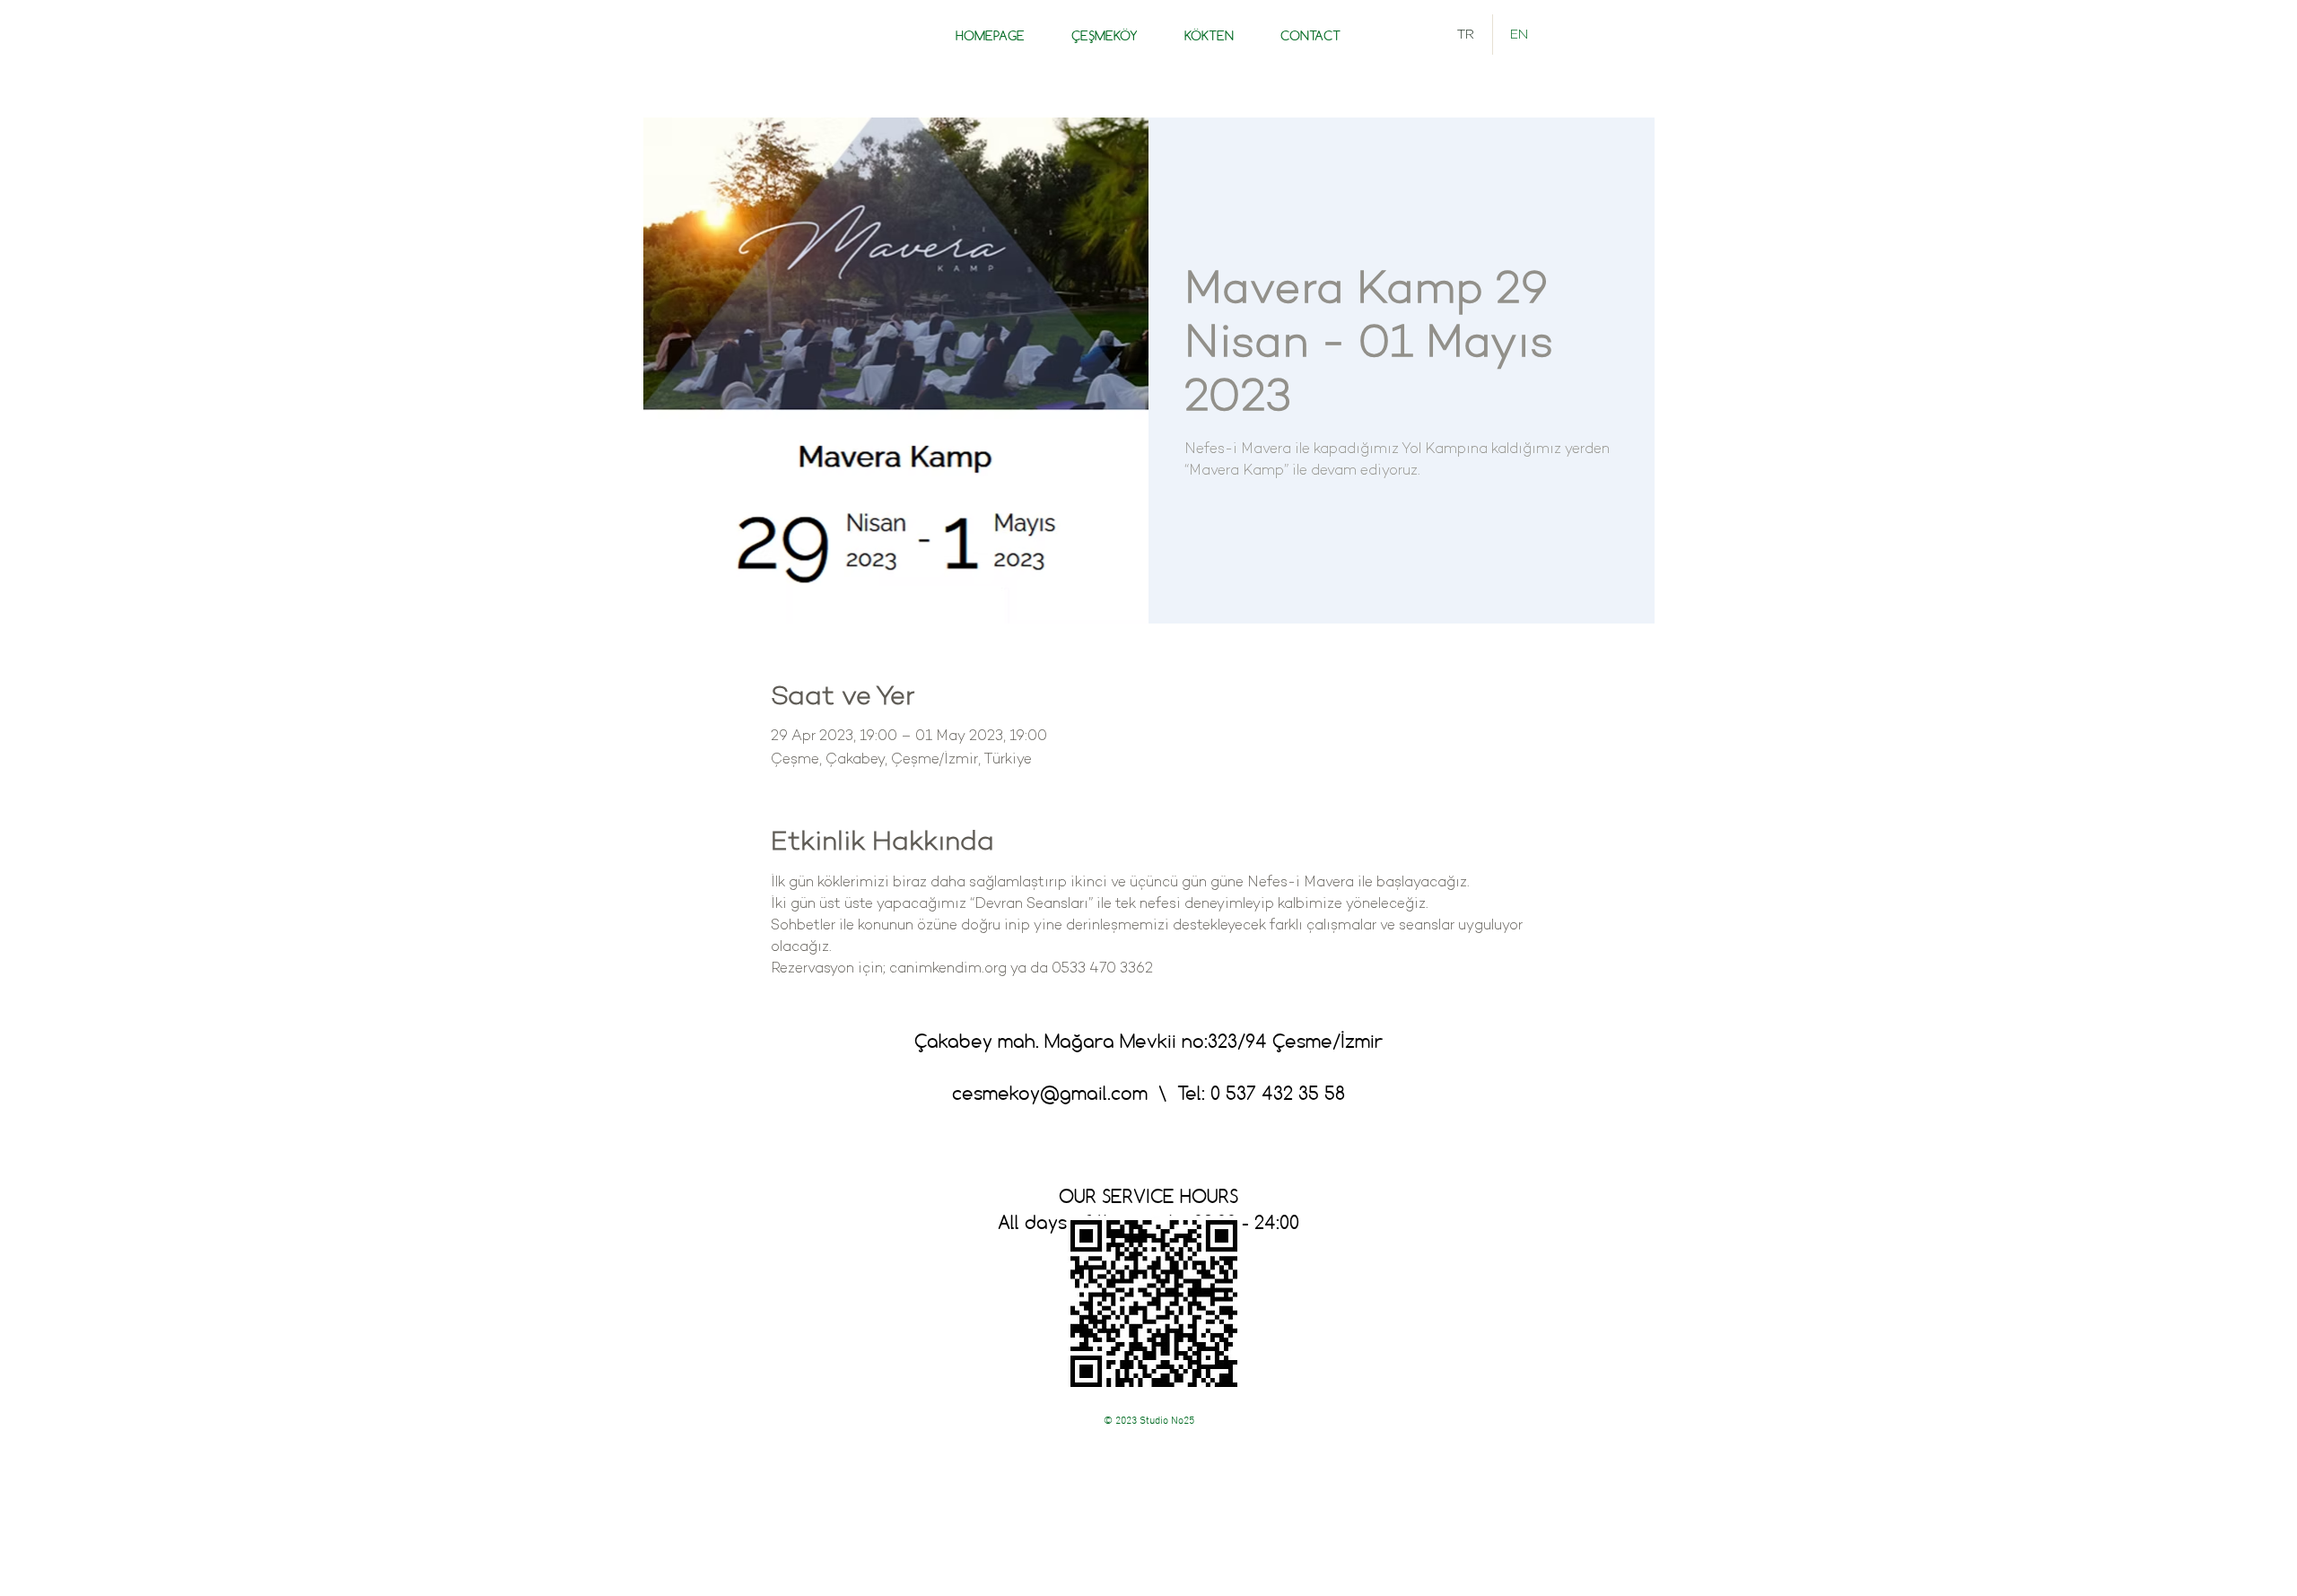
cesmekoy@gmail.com (1050, 1093)
